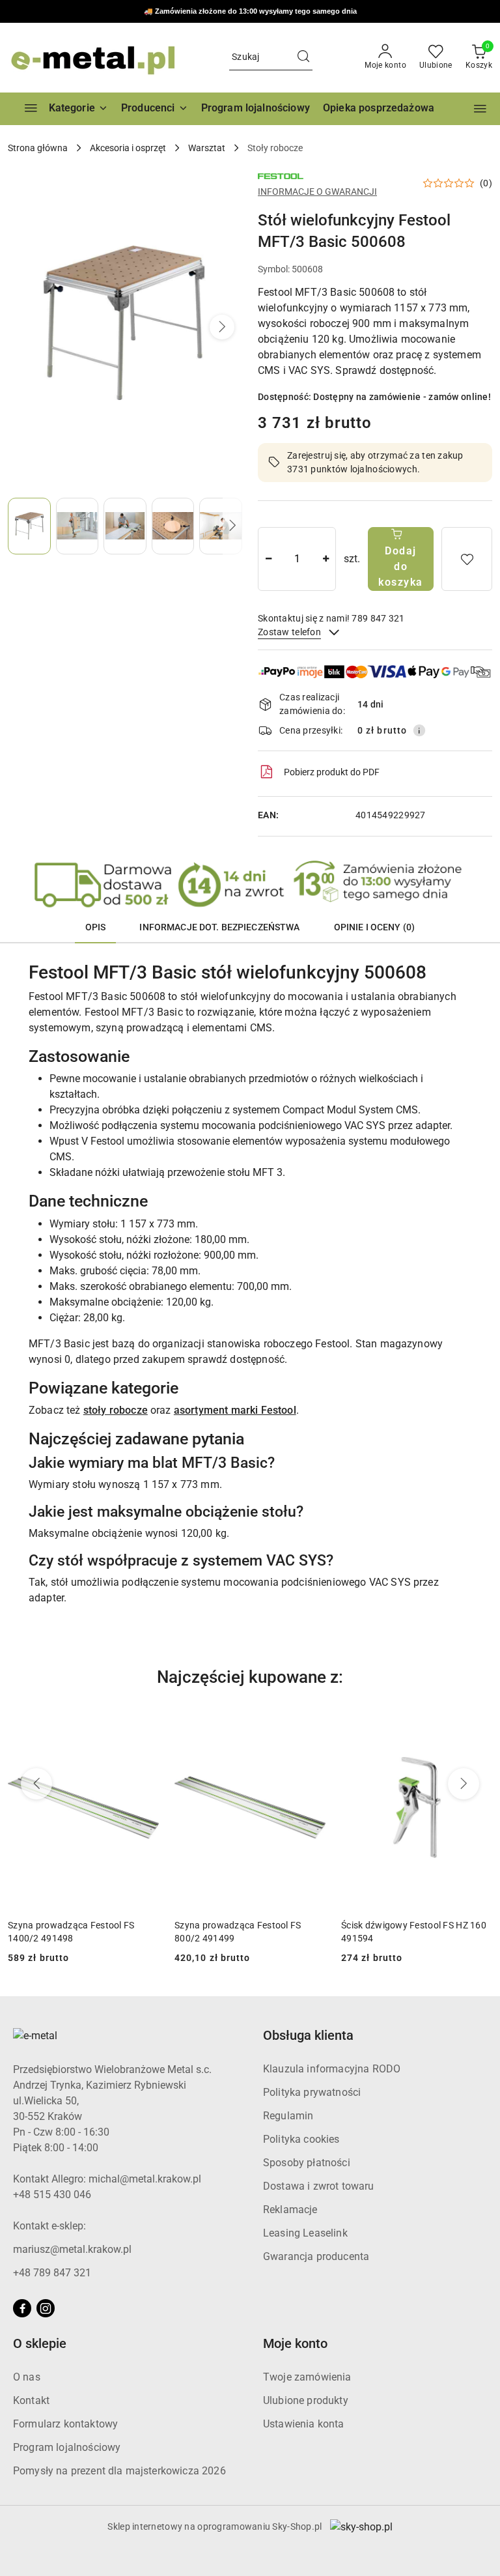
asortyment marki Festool (235, 1410)
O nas (27, 2377)
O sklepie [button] (40, 2343)
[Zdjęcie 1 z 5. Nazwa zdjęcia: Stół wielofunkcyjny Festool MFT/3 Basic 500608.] (29, 526)
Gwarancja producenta (316, 2256)
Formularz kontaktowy (65, 2424)
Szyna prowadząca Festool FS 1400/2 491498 (71, 1932)
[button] (155, 109)
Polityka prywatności (312, 2092)
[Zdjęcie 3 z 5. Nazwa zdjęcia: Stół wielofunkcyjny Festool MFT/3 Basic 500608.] (125, 526)
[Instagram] (46, 2308)
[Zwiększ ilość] (326, 559)
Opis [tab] (96, 927)
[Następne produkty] (464, 1784)
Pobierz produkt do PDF (332, 772)
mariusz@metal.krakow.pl (72, 2249)
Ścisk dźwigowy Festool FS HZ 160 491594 (414, 1932)
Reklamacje (290, 2210)
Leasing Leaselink (305, 2233)
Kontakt (31, 2400)
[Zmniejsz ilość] (268, 559)
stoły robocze (116, 1410)
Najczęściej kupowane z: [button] (250, 1677)
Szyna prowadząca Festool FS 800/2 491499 (238, 1932)
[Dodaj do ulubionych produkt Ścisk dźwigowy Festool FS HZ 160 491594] (477, 1722)
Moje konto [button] (295, 2343)
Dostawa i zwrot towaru (319, 2186)
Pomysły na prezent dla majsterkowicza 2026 (119, 2471)
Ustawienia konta (304, 2424)
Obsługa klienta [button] (308, 2035)
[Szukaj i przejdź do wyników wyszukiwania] (303, 57)
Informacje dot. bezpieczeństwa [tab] (219, 927)
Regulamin (288, 2116)
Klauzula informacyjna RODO (332, 2069)
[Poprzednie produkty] (36, 1784)
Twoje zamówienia (307, 2377)
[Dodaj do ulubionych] (467, 559)
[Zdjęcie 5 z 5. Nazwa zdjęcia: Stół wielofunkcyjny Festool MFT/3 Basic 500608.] (221, 526)
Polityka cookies (301, 2139)
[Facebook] (22, 2308)
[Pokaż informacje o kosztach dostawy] (419, 730)
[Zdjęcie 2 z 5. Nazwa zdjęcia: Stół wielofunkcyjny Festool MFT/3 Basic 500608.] (77, 526)
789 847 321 (287, 12)
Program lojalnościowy (67, 2447)
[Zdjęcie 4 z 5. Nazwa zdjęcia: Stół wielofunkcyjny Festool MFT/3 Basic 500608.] (173, 526)
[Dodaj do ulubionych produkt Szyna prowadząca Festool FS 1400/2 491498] (144, 1722)
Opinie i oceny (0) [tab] (375, 927)
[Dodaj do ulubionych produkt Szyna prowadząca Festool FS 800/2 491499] (311, 1722)
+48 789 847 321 (52, 2273)
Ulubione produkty (306, 2400)
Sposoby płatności (307, 2163)
